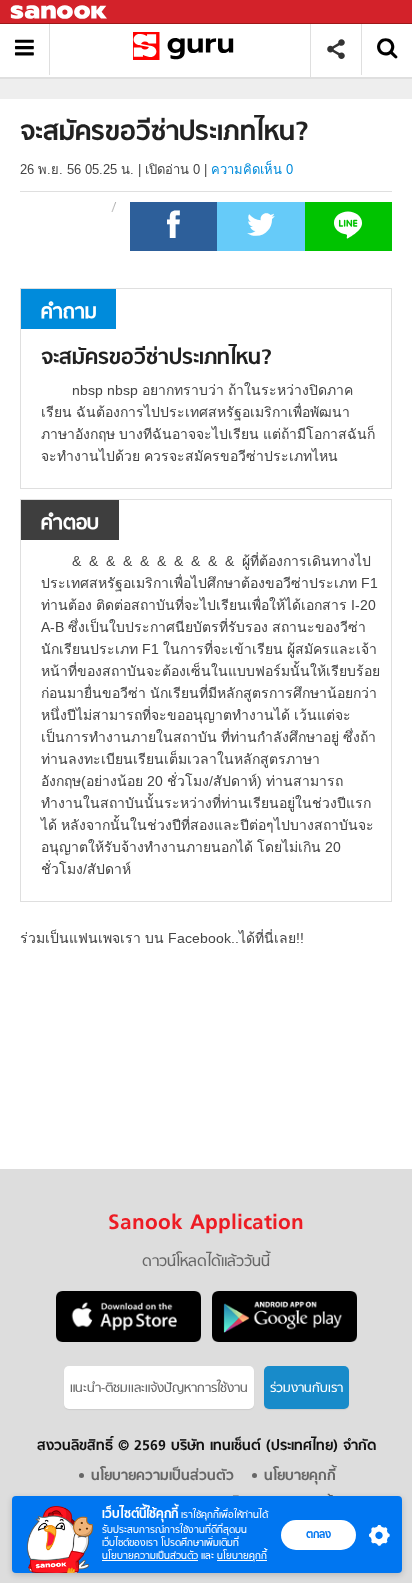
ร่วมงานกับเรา (306, 1388)
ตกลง (318, 1534)
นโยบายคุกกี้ (242, 1555)
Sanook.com (60, 12)
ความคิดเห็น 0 (252, 169)
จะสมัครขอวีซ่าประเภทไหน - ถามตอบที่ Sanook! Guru (187, 49)
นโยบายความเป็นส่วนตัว (150, 1555)
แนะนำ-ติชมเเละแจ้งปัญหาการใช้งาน (159, 1388)
